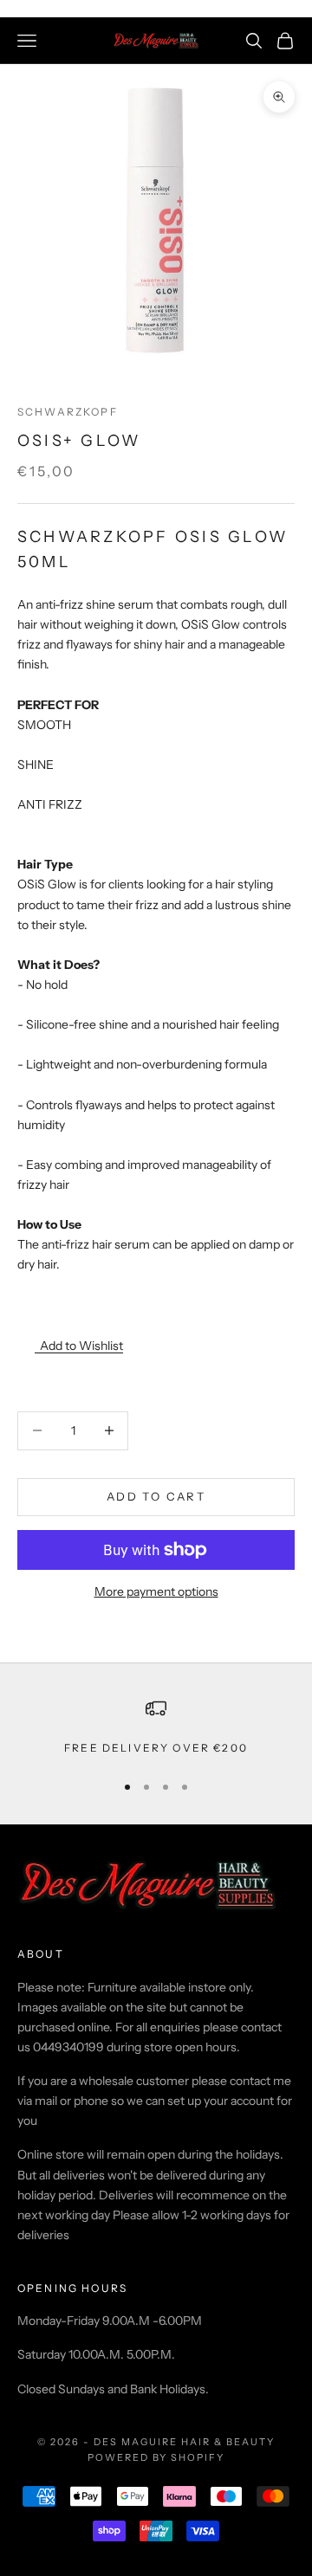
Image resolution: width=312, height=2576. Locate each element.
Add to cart (156, 1496)
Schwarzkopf (68, 412)
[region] (156, 1727)
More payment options (156, 1591)
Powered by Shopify (156, 2457)
